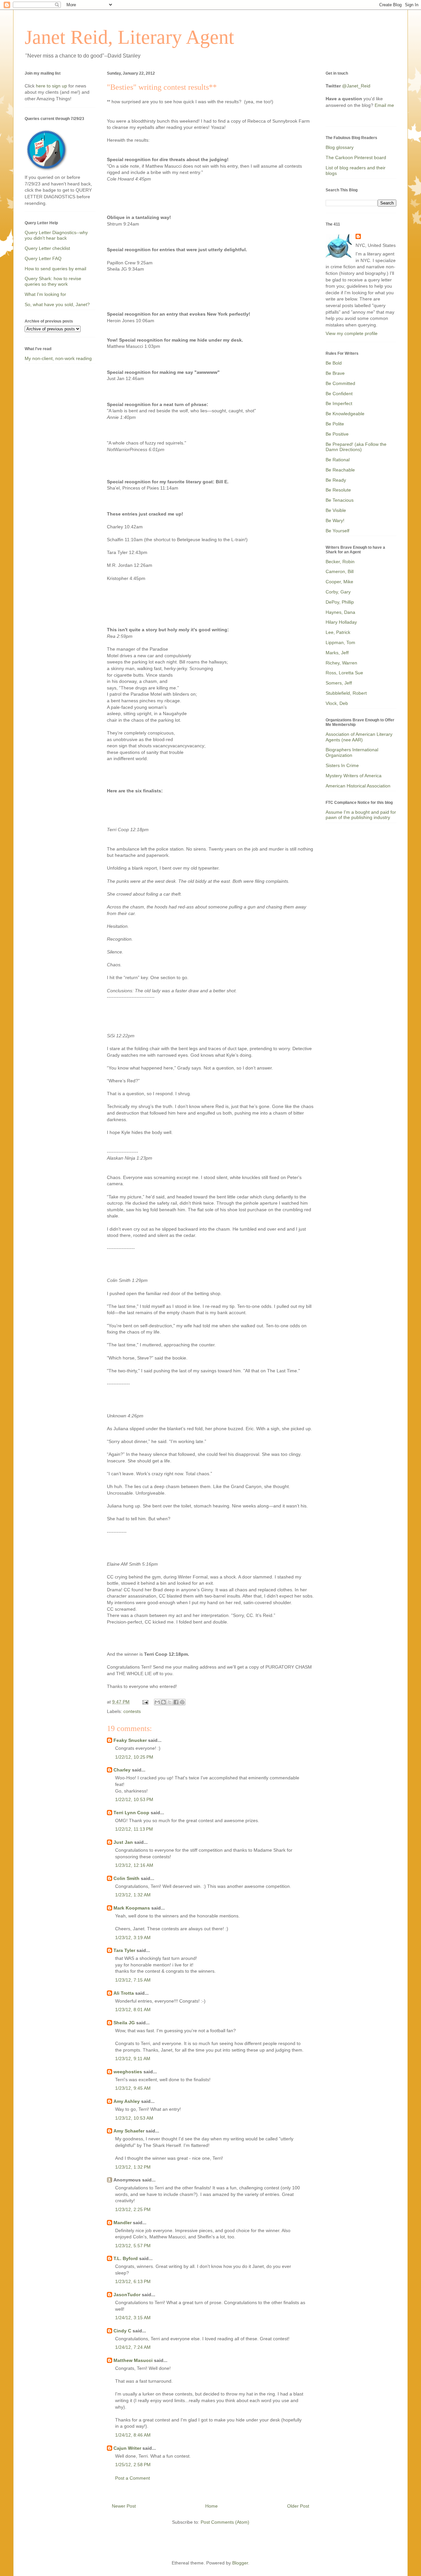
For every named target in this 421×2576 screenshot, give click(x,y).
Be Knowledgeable (345, 414)
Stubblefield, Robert (346, 693)
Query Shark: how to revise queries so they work (53, 281)
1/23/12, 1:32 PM (133, 2167)
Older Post (298, 2506)
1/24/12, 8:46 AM (133, 2435)
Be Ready (336, 480)
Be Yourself (337, 531)
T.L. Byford (126, 2258)
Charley (122, 1770)
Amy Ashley (127, 2101)
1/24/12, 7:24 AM (133, 2347)
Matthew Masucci (133, 2360)
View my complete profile (352, 333)
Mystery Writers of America (354, 776)
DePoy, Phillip (340, 602)
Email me (384, 105)
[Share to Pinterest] (182, 1702)
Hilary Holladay (341, 622)
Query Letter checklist (47, 248)
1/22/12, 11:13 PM (134, 1829)
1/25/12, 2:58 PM (133, 2465)
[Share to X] (170, 1702)
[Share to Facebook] (176, 1702)
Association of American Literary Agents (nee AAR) (359, 737)
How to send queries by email (55, 269)
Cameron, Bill (340, 571)
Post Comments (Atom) (225, 2522)
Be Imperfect (339, 403)
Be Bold (334, 363)
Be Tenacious (340, 500)
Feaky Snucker (130, 1740)
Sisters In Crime (342, 765)
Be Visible (336, 510)
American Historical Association (358, 786)
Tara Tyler (124, 1950)
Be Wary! (335, 520)
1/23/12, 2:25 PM (133, 2209)
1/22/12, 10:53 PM (134, 1799)
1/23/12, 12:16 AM (134, 1865)
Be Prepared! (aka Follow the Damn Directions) (356, 447)
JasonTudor (127, 2295)
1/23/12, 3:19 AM (133, 1938)
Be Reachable (340, 470)
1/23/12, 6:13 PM (133, 2281)
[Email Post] (145, 1702)
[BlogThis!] (163, 1702)
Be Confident (339, 394)
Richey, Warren (341, 663)
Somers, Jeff (339, 683)
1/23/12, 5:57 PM (133, 2246)
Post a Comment (133, 2478)
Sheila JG (124, 2023)
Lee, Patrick (338, 632)
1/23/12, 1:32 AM (133, 1895)
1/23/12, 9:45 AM (133, 2088)
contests (132, 1711)
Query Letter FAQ (43, 258)
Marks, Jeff (337, 653)
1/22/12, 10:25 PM (134, 1757)
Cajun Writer (127, 2448)
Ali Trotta (124, 1993)
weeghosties (128, 2072)
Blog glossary (340, 147)
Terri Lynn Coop (131, 1813)
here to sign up (52, 86)
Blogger (240, 2563)
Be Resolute (338, 490)
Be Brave (335, 373)
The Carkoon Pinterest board (356, 157)
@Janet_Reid (356, 86)
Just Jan (123, 1842)
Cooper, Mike (339, 582)
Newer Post (124, 2506)
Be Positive (337, 434)
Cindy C (122, 2331)
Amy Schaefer (129, 2131)
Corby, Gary (338, 592)
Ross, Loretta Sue (344, 673)
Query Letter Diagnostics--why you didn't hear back (56, 235)
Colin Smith (126, 1878)
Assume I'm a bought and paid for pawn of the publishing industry (361, 815)
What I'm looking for (45, 294)
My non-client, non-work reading (58, 358)
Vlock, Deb (337, 703)
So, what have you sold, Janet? (57, 304)
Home (211, 2506)
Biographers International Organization (352, 752)
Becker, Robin (340, 562)
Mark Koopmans (132, 1908)
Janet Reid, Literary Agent (129, 37)
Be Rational (338, 460)
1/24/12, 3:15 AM (133, 2318)
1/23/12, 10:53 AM (134, 2118)
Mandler (123, 2223)
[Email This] (157, 1702)
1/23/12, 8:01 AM (133, 2010)
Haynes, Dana (340, 612)
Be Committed (340, 383)
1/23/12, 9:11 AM (133, 2058)
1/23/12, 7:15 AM (133, 1980)
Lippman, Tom (340, 642)
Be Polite (335, 424)
